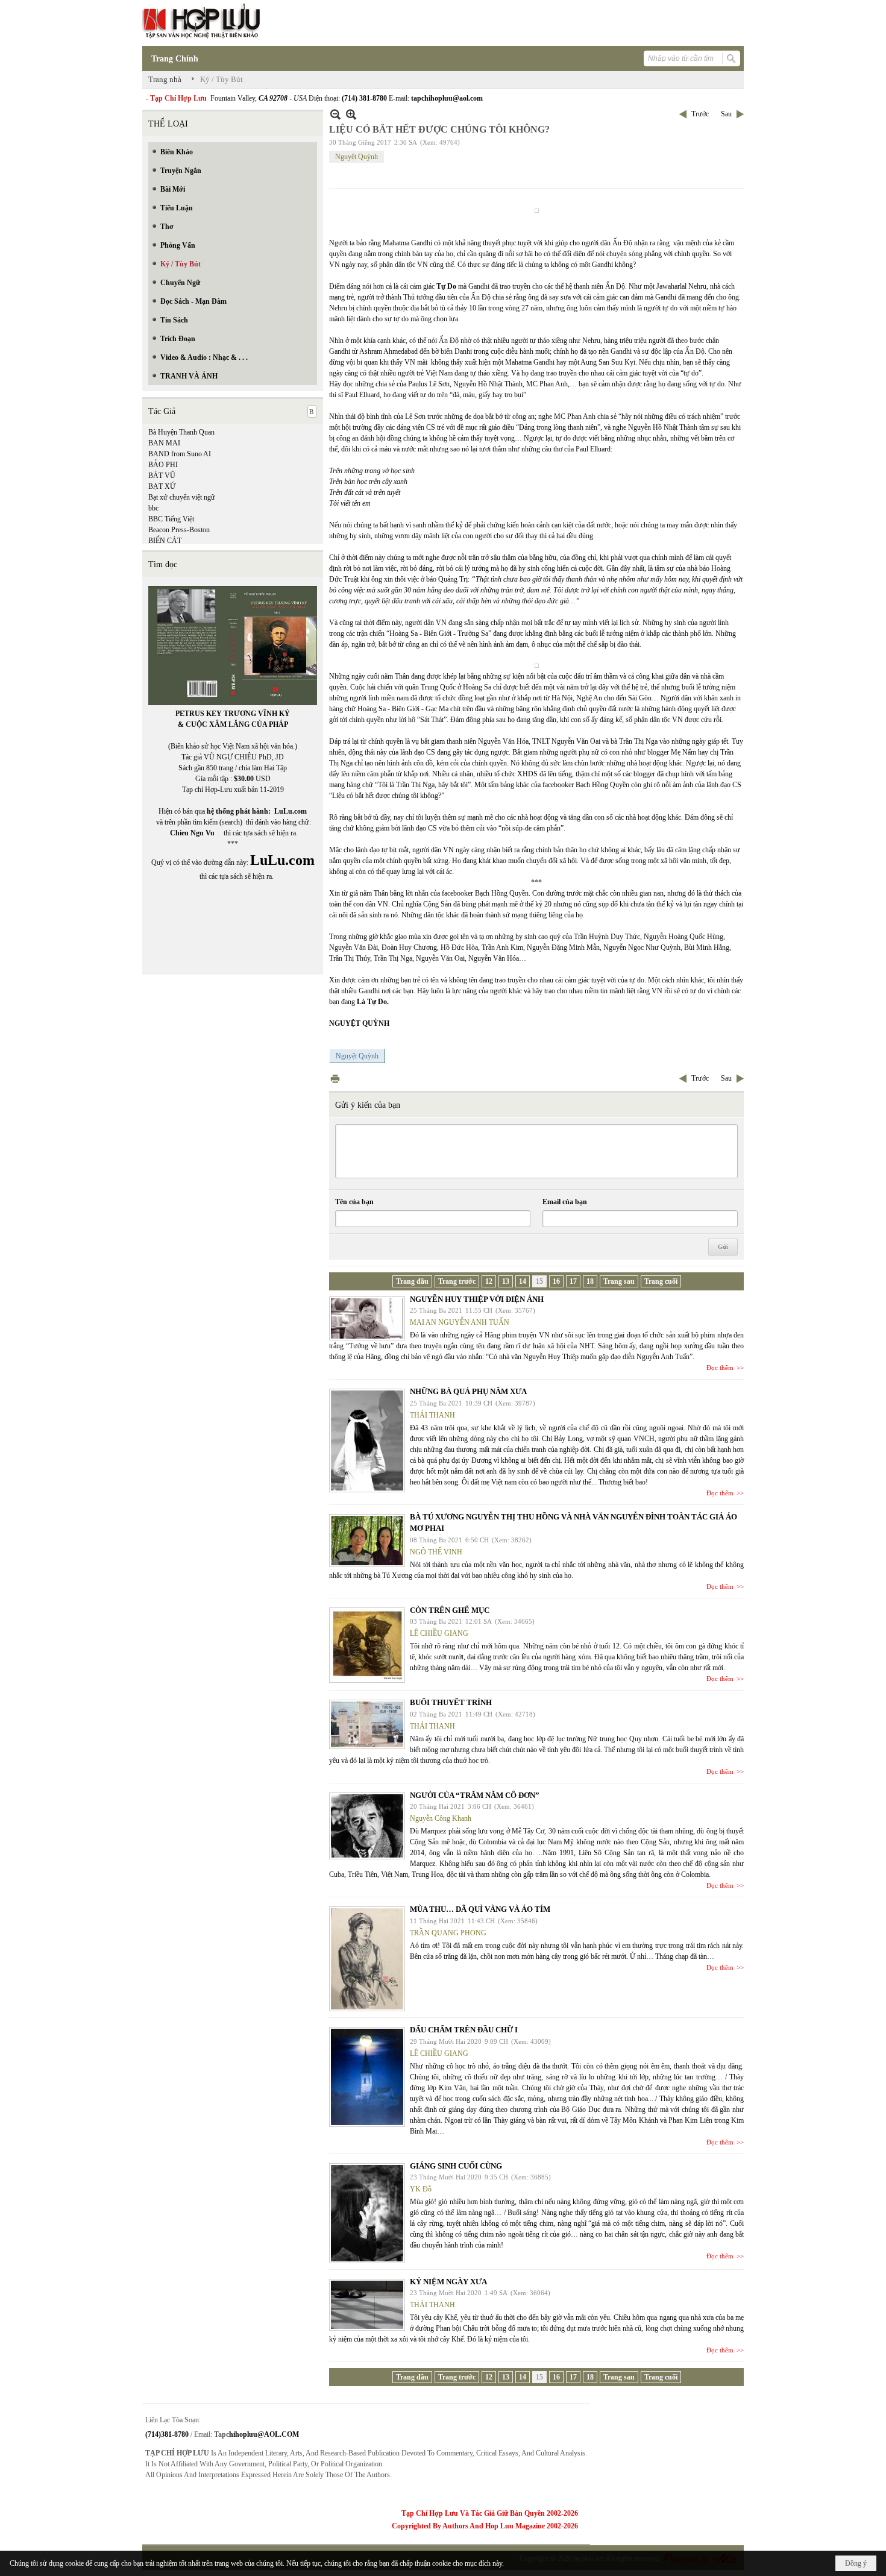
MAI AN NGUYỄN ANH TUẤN (460, 1322)
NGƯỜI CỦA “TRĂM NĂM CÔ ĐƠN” (475, 1795)
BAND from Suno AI (180, 454)
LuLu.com (291, 811)
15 (539, 1281)
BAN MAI (164, 443)
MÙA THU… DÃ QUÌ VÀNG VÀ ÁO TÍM (480, 1909)
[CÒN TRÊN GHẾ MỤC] (367, 1645)
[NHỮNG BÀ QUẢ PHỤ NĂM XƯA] (367, 1440)
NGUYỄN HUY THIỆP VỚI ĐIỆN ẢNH (477, 1299)
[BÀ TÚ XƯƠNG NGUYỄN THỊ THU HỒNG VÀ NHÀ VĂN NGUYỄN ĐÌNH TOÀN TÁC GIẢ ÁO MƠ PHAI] (367, 1541)
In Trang (335, 1079)
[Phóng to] (351, 114)
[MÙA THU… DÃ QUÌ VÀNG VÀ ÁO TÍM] (367, 1959)
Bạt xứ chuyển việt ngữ (182, 497)
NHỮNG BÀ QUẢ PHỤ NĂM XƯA (468, 1391)
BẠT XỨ (162, 486)
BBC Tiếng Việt (171, 519)
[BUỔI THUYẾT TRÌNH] (367, 1724)
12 (489, 1281)
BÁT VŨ (162, 476)
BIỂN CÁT (165, 541)
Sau (726, 114)
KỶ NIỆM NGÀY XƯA (448, 2282)
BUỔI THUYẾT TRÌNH (451, 1702)
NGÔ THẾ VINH (436, 1552)
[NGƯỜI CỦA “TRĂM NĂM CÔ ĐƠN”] (367, 1826)
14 (523, 1281)
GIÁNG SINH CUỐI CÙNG (456, 2166)
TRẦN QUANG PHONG (448, 1933)
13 (506, 1281)
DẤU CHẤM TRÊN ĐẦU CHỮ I (464, 2030)
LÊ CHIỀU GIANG (439, 1633)
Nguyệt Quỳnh (357, 157)
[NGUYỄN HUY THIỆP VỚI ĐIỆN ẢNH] (367, 1318)
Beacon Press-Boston (179, 530)
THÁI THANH (432, 1415)
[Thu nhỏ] (335, 114)
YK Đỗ (421, 2189)
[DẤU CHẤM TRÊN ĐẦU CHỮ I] (367, 2077)
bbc (153, 508)
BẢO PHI (163, 465)
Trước (700, 114)
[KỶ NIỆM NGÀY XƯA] (367, 2305)
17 (573, 1281)
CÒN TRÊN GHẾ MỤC (450, 1610)
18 (590, 1281)
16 (556, 1281)
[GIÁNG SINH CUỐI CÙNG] (367, 2213)
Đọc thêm (720, 1368)
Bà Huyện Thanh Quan (181, 432)
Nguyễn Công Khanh (441, 1818)
